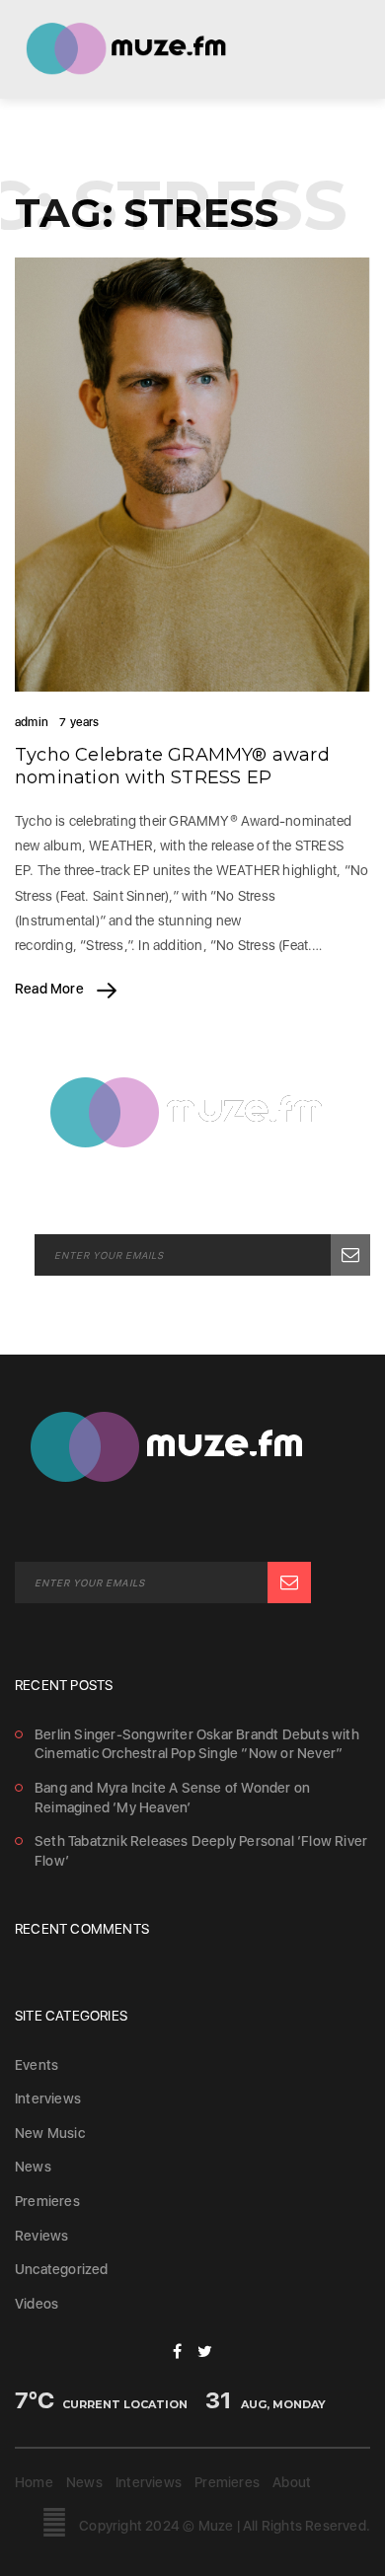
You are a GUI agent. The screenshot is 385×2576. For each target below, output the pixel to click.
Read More (51, 989)
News (33, 2167)
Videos (37, 2304)
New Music (50, 2133)
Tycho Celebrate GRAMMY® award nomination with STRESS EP (172, 766)
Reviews (41, 2236)
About (292, 2482)
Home (34, 2482)
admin (32, 722)
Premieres (47, 2201)
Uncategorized (62, 2269)
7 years (79, 722)
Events (37, 2065)
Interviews (48, 2098)
